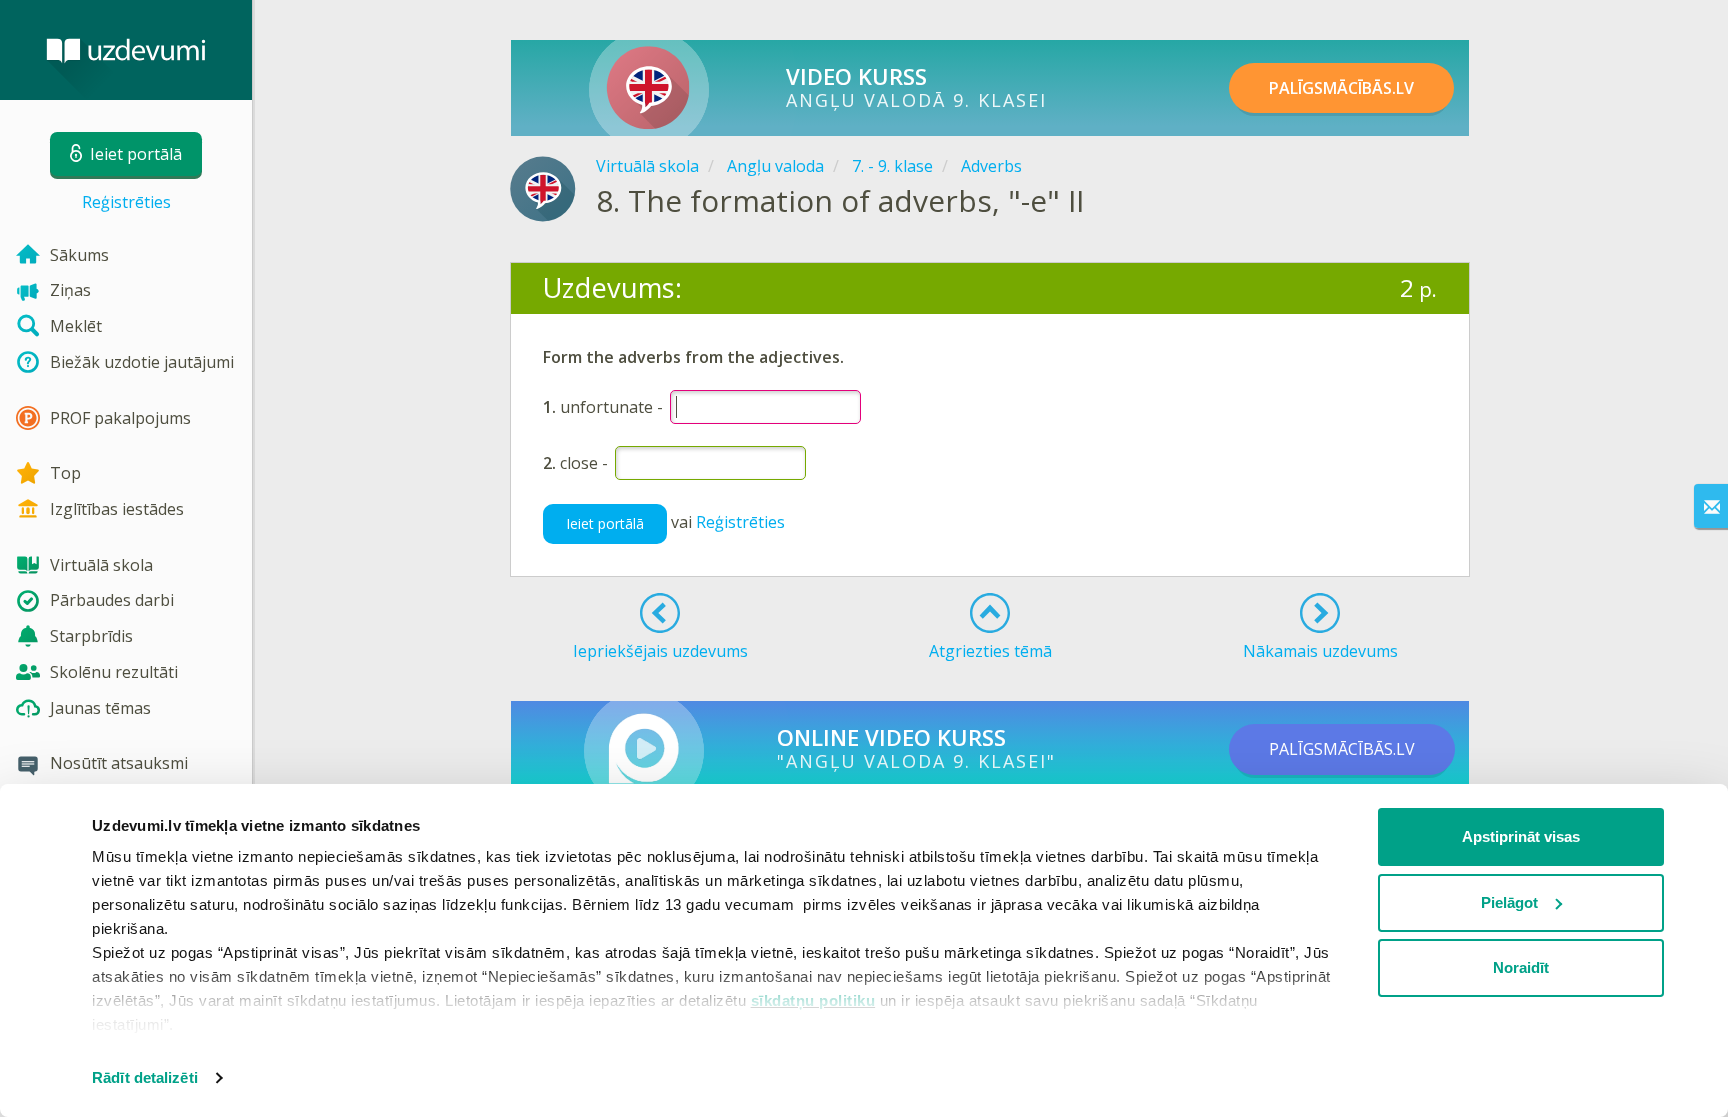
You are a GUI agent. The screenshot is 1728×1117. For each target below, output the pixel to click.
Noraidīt (1521, 967)
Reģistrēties (126, 202)
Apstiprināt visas (1521, 836)
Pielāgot (1509, 902)
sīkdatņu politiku (813, 1000)
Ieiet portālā (605, 523)
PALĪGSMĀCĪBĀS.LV (1341, 88)
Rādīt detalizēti (145, 1077)
